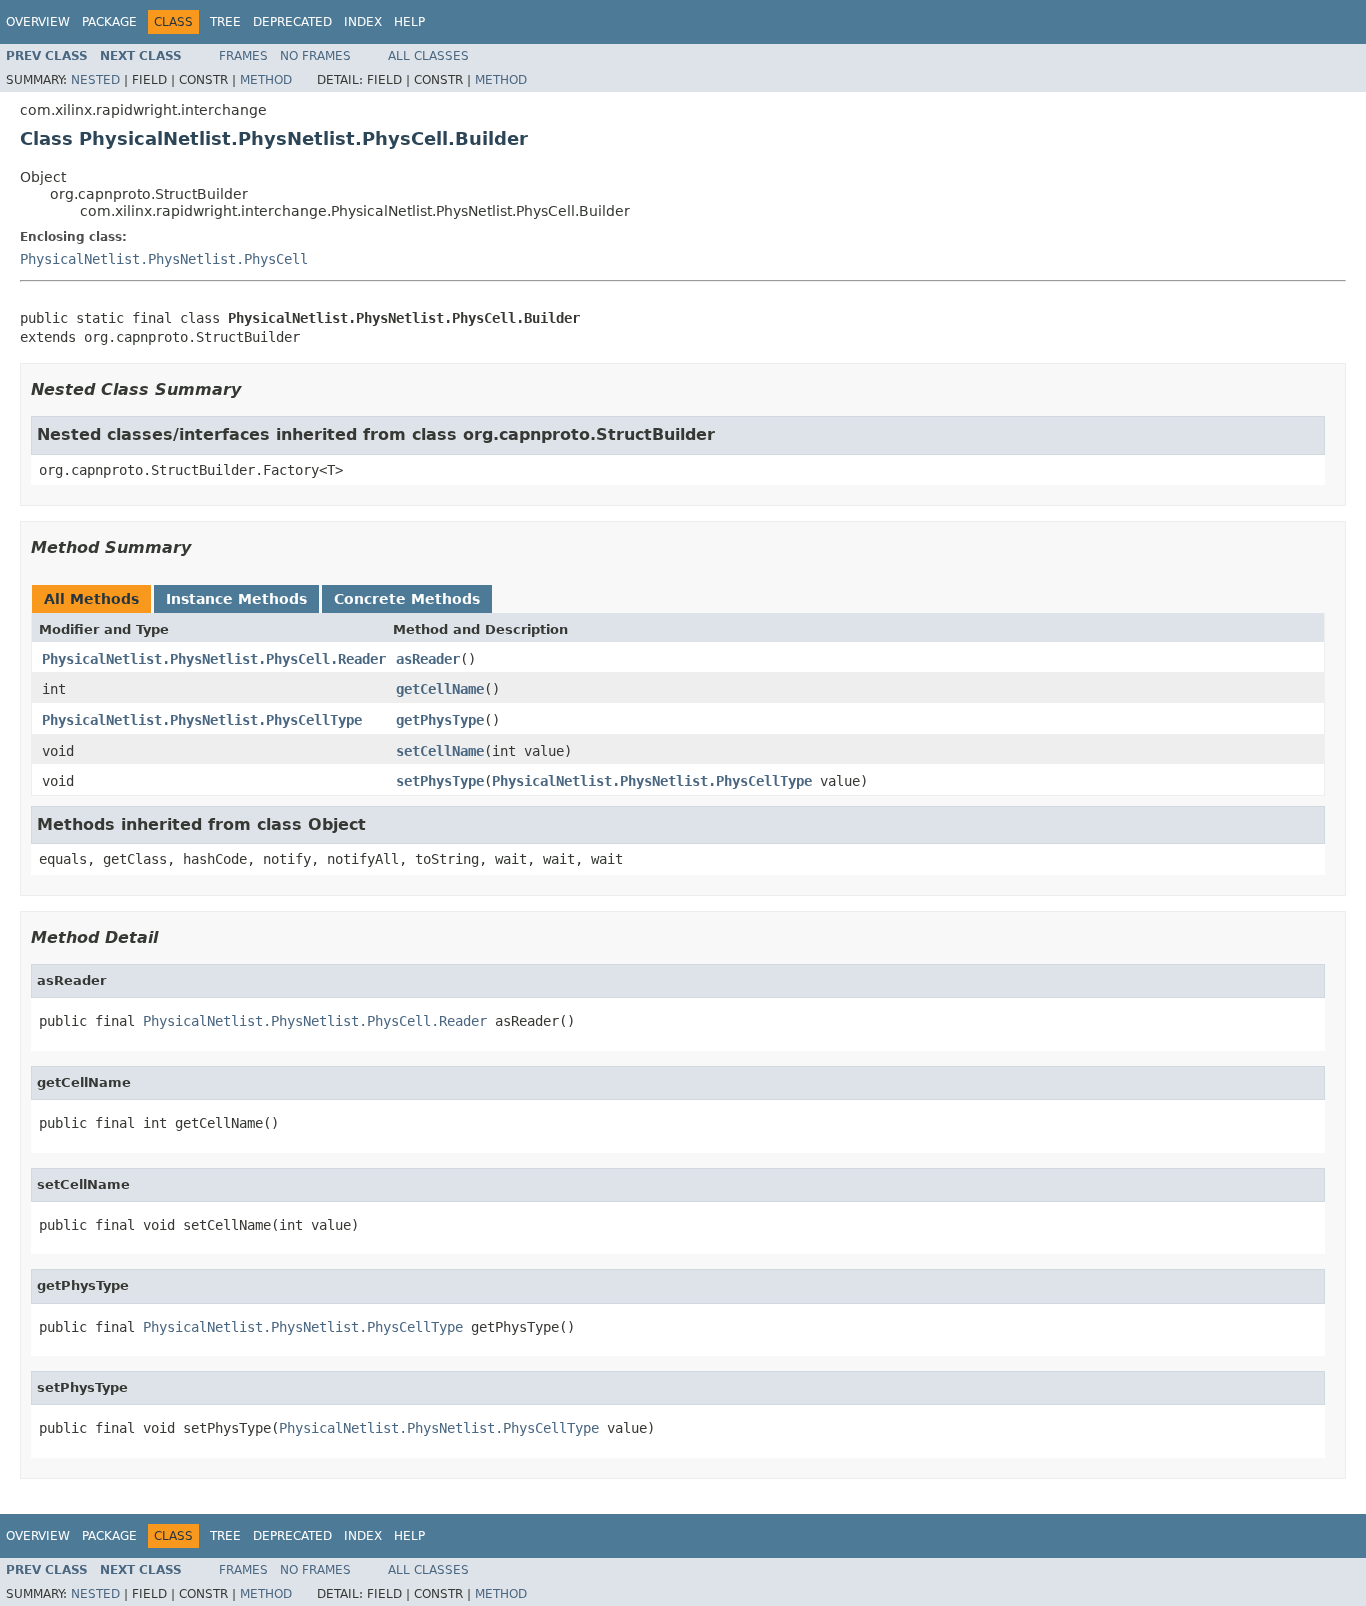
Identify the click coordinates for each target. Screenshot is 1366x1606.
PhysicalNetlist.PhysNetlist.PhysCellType (202, 720)
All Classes (428, 56)
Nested (95, 80)
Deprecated (292, 22)
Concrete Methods (407, 599)
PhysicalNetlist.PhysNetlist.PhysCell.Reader (214, 659)
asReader (428, 659)
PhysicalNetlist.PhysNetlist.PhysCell (164, 259)
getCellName (440, 689)
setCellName (440, 751)
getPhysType (440, 720)
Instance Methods (236, 599)
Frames (243, 56)
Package (109, 22)
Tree (225, 22)
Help (409, 22)
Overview (38, 22)
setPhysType (440, 781)
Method (266, 80)
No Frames (315, 56)
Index (363, 22)
